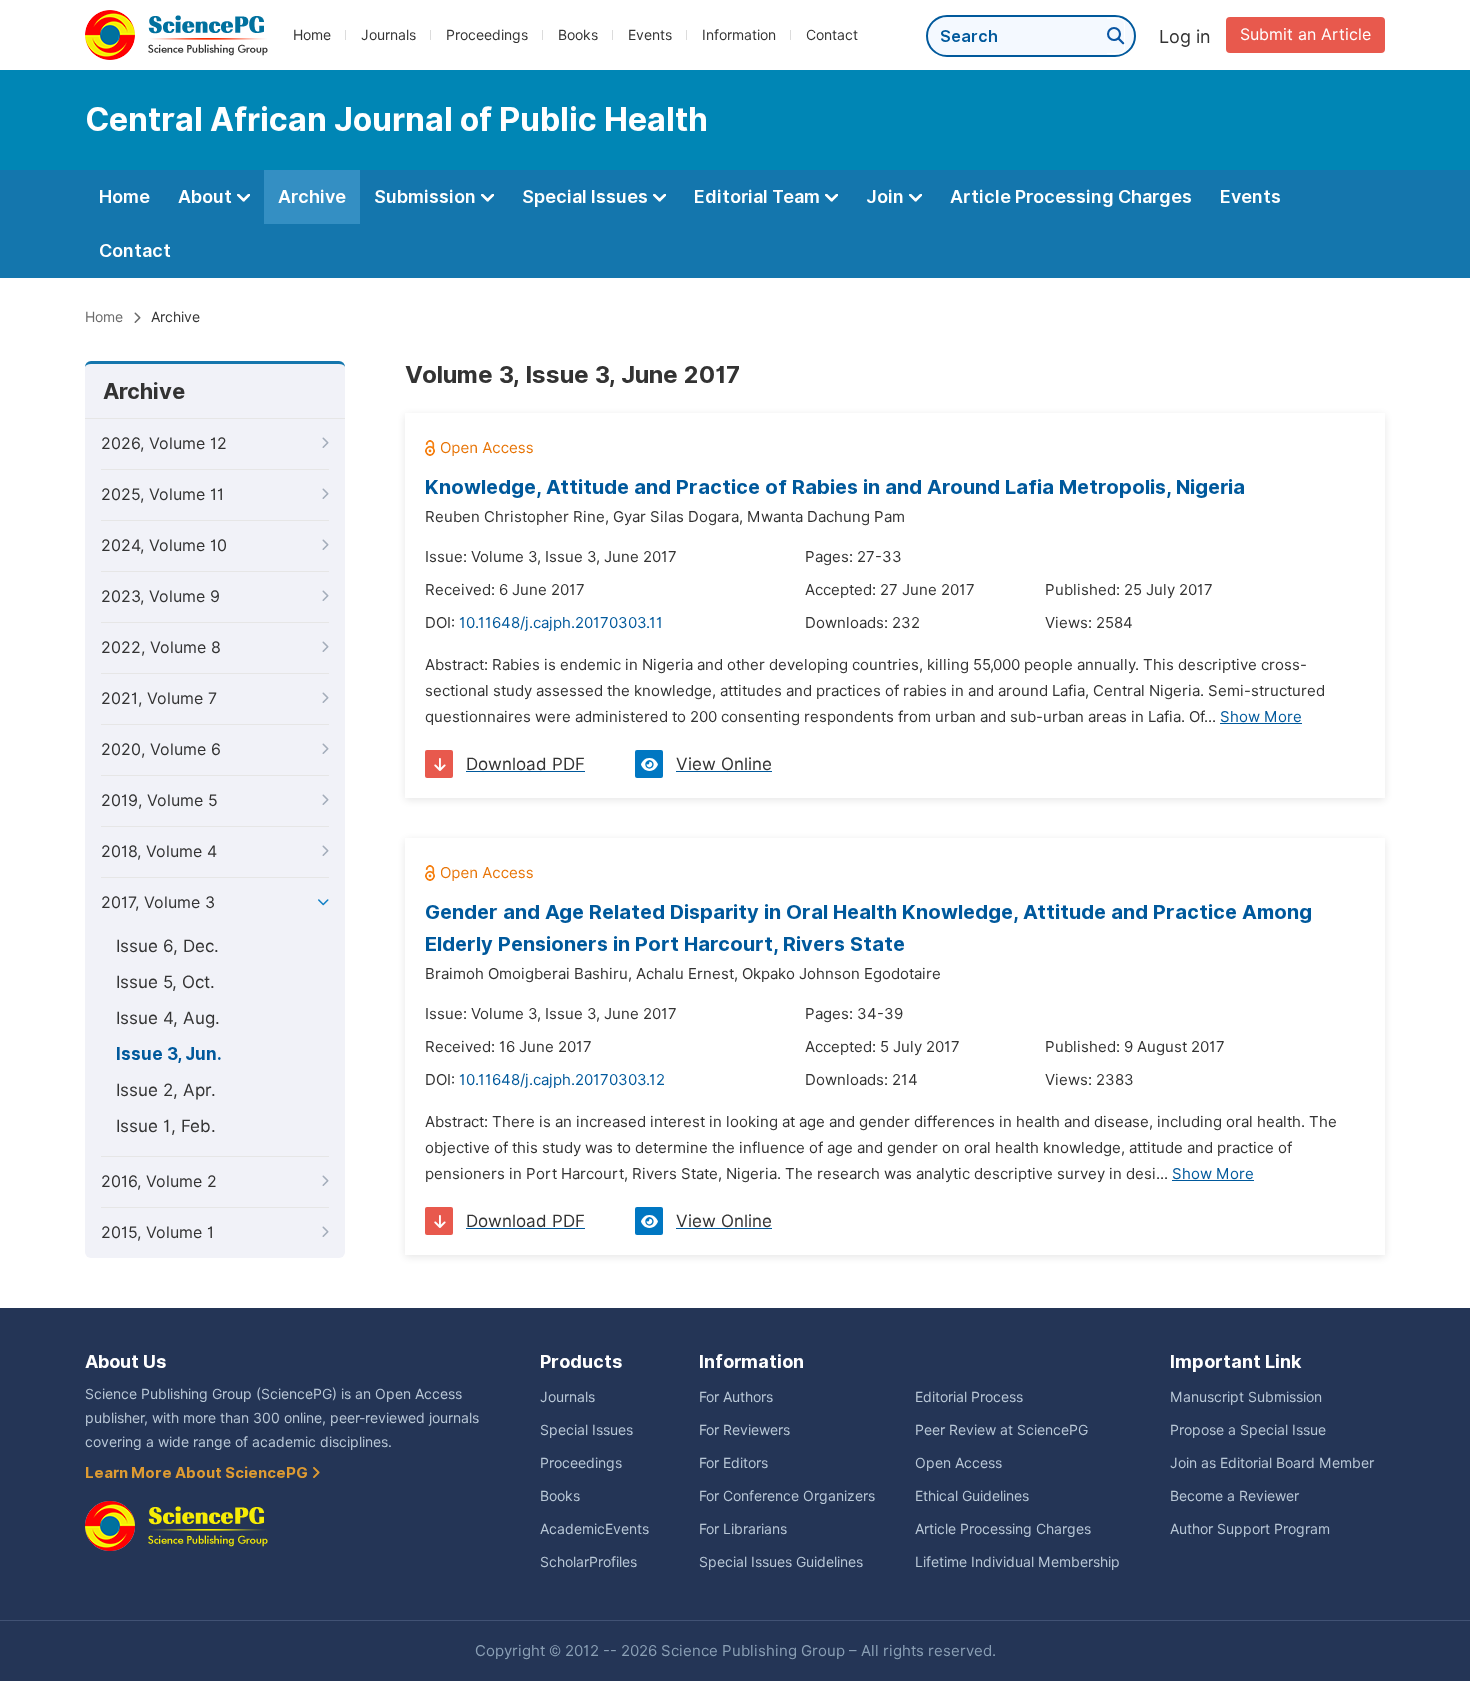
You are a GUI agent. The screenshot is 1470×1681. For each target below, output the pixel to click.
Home (312, 35)
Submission (427, 196)
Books (578, 35)
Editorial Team (759, 196)
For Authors (736, 1397)
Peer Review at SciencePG (1001, 1430)
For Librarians (743, 1529)
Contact (832, 35)
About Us (125, 1361)
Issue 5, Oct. (165, 982)
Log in (1185, 36)
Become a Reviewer (1234, 1496)
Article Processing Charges (1071, 196)
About (207, 196)
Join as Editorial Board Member (1272, 1463)
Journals (388, 35)
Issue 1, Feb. (166, 1126)
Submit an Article (1305, 34)
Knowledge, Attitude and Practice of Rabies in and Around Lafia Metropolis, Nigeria (835, 487)
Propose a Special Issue (1248, 1430)
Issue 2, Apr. (166, 1090)
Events (650, 35)
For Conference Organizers (787, 1496)
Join (887, 196)
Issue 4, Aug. (168, 1018)
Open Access (958, 1463)
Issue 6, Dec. (167, 946)
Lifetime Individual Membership (1017, 1562)
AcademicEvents (594, 1529)
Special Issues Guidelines (781, 1562)
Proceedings (487, 35)
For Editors (733, 1463)
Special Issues (587, 196)
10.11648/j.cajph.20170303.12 (562, 1080)
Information (739, 35)
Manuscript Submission (1246, 1397)
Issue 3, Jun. (169, 1054)
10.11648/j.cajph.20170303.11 (561, 623)
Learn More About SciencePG (198, 1473)
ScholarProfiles (588, 1562)
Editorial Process (969, 1397)
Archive (312, 196)
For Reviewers (744, 1430)
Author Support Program (1250, 1529)
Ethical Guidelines (972, 1496)
